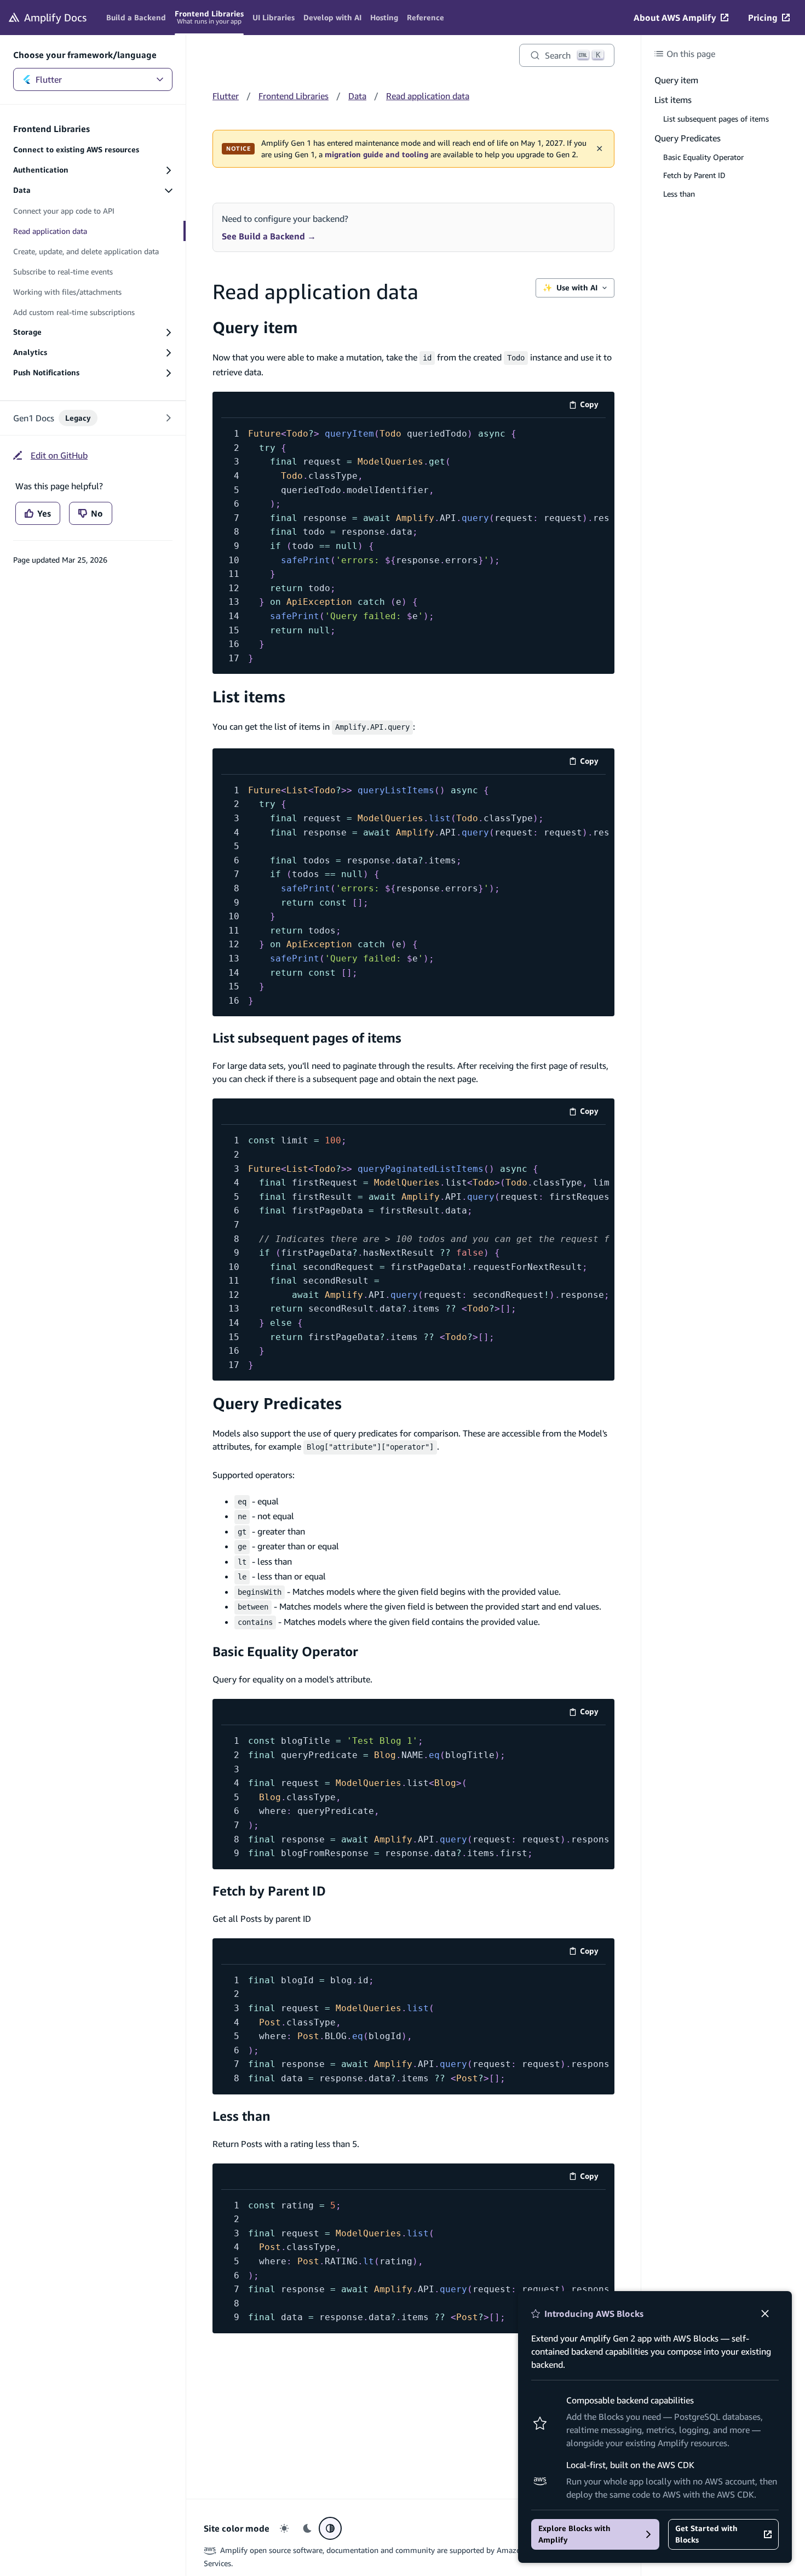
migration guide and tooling (376, 154)
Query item (255, 327)
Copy (593, 406)
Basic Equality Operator (285, 1651)
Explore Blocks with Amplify (574, 2534)
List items (249, 697)
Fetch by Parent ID (269, 1891)
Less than (242, 2116)
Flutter (49, 79)
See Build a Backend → (269, 236)
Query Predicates (277, 1403)
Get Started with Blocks (706, 2534)
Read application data (428, 96)
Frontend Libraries (294, 96)
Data (357, 96)
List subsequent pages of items (307, 1038)
